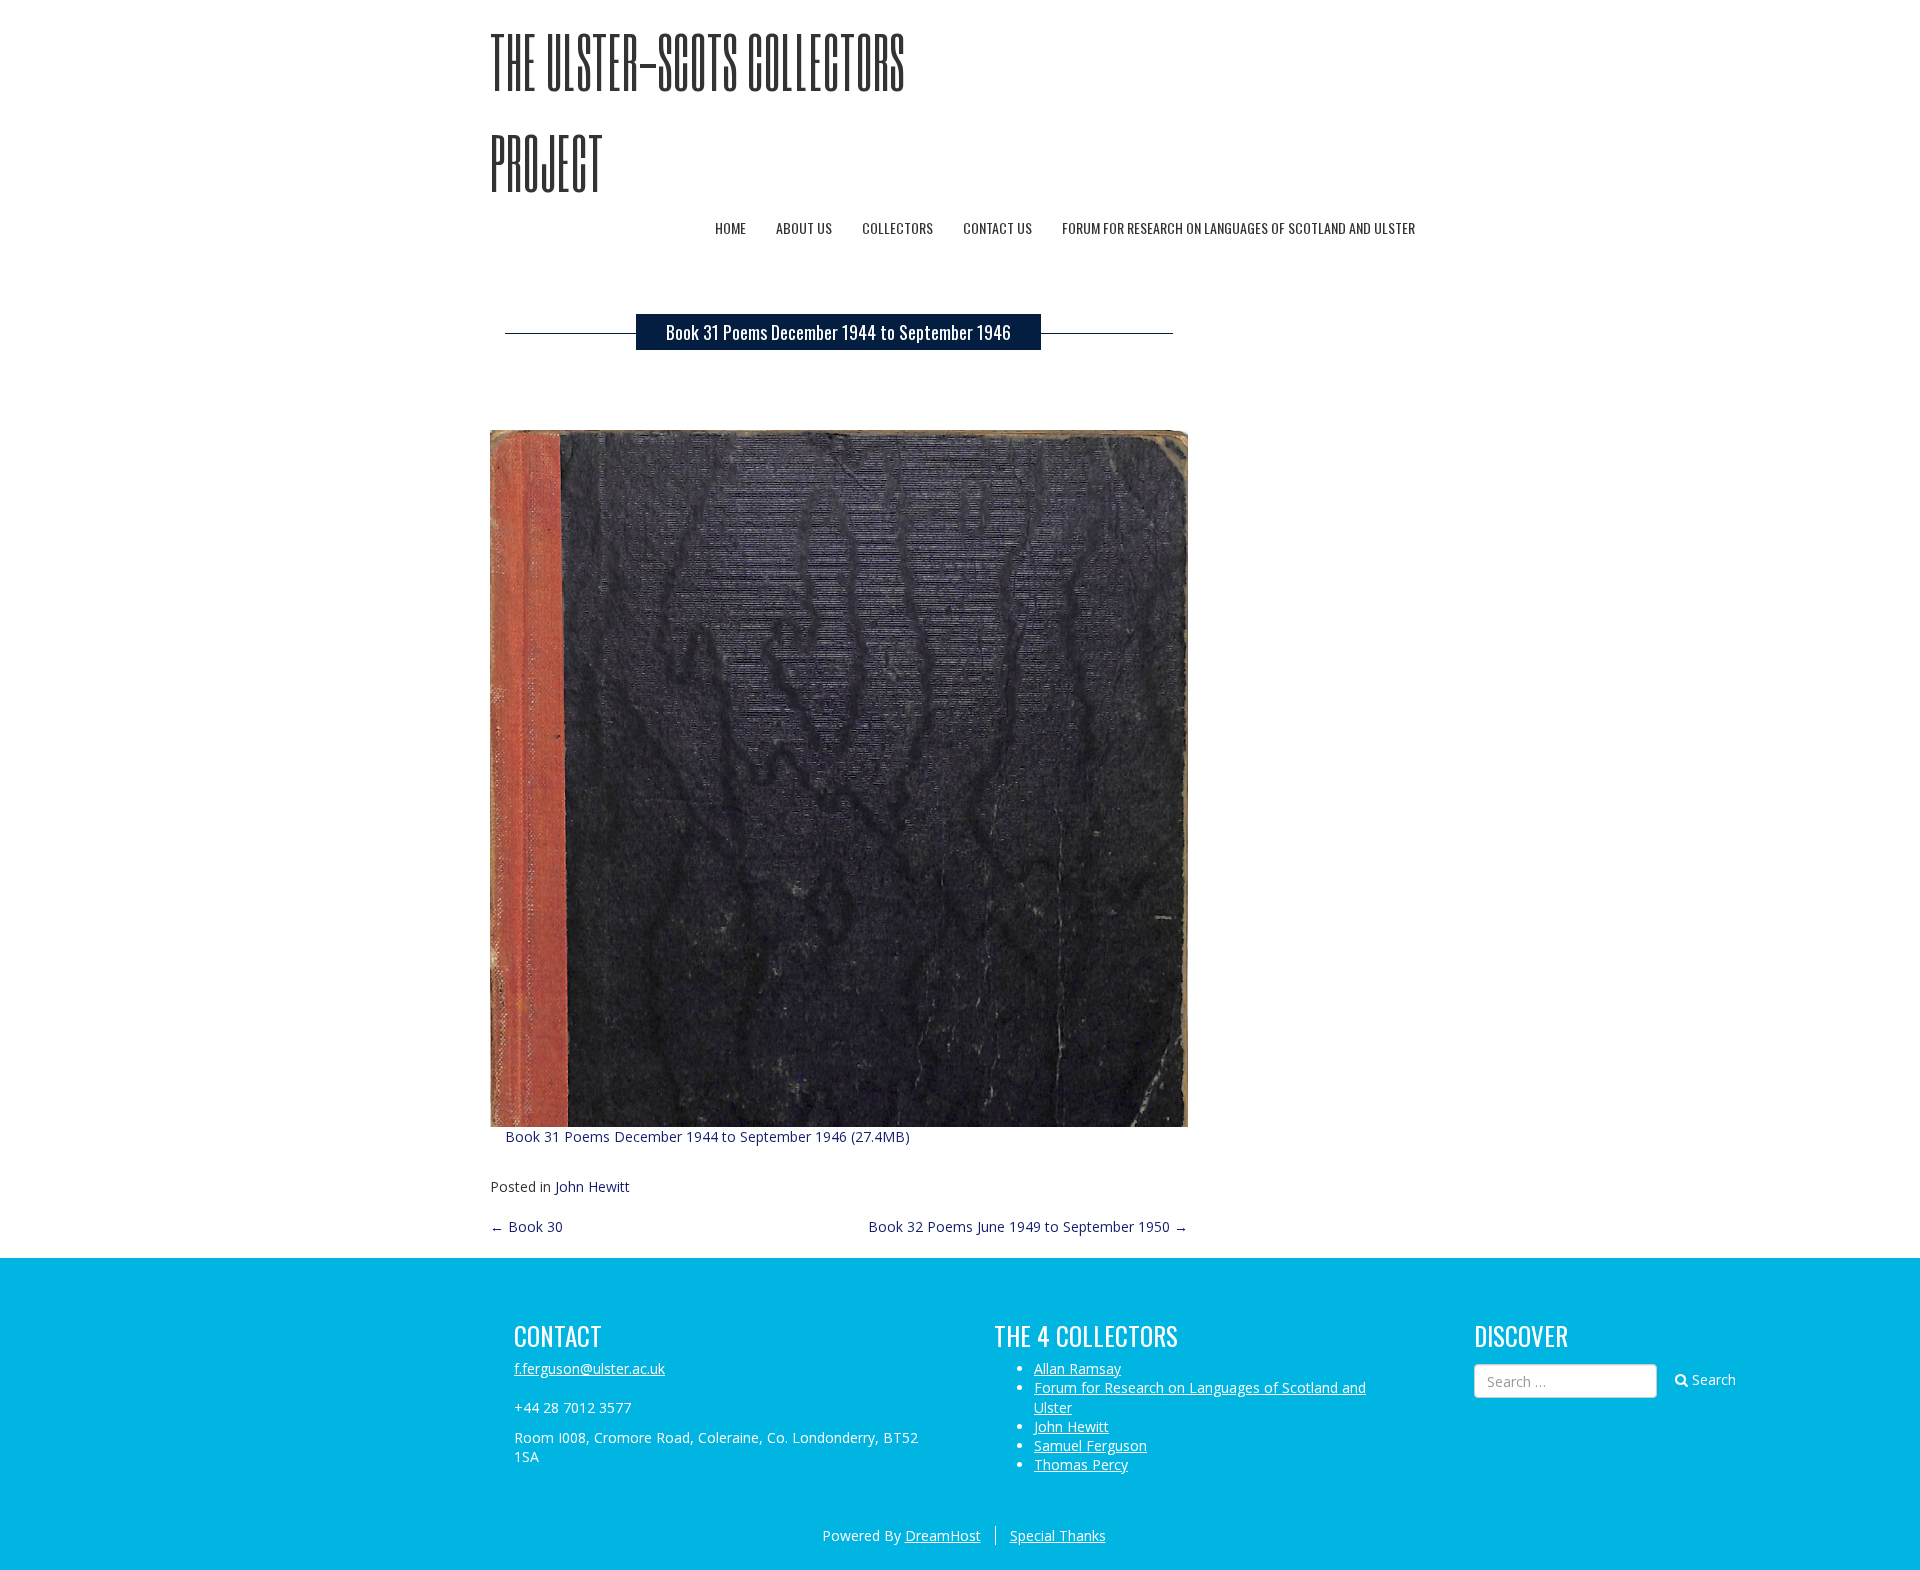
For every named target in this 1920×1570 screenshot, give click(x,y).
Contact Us (997, 227)
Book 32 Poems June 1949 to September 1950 (1028, 1226)
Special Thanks (1058, 1535)
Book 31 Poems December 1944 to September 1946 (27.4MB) (707, 1136)
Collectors (897, 227)
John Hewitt (592, 1186)
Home (730, 227)
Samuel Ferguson (1090, 1445)
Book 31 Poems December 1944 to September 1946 (838, 332)
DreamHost (943, 1535)
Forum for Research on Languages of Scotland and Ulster (1238, 227)
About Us (804, 227)
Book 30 (526, 1226)
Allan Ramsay (1077, 1368)
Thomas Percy (1081, 1464)
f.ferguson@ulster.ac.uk (589, 1368)
